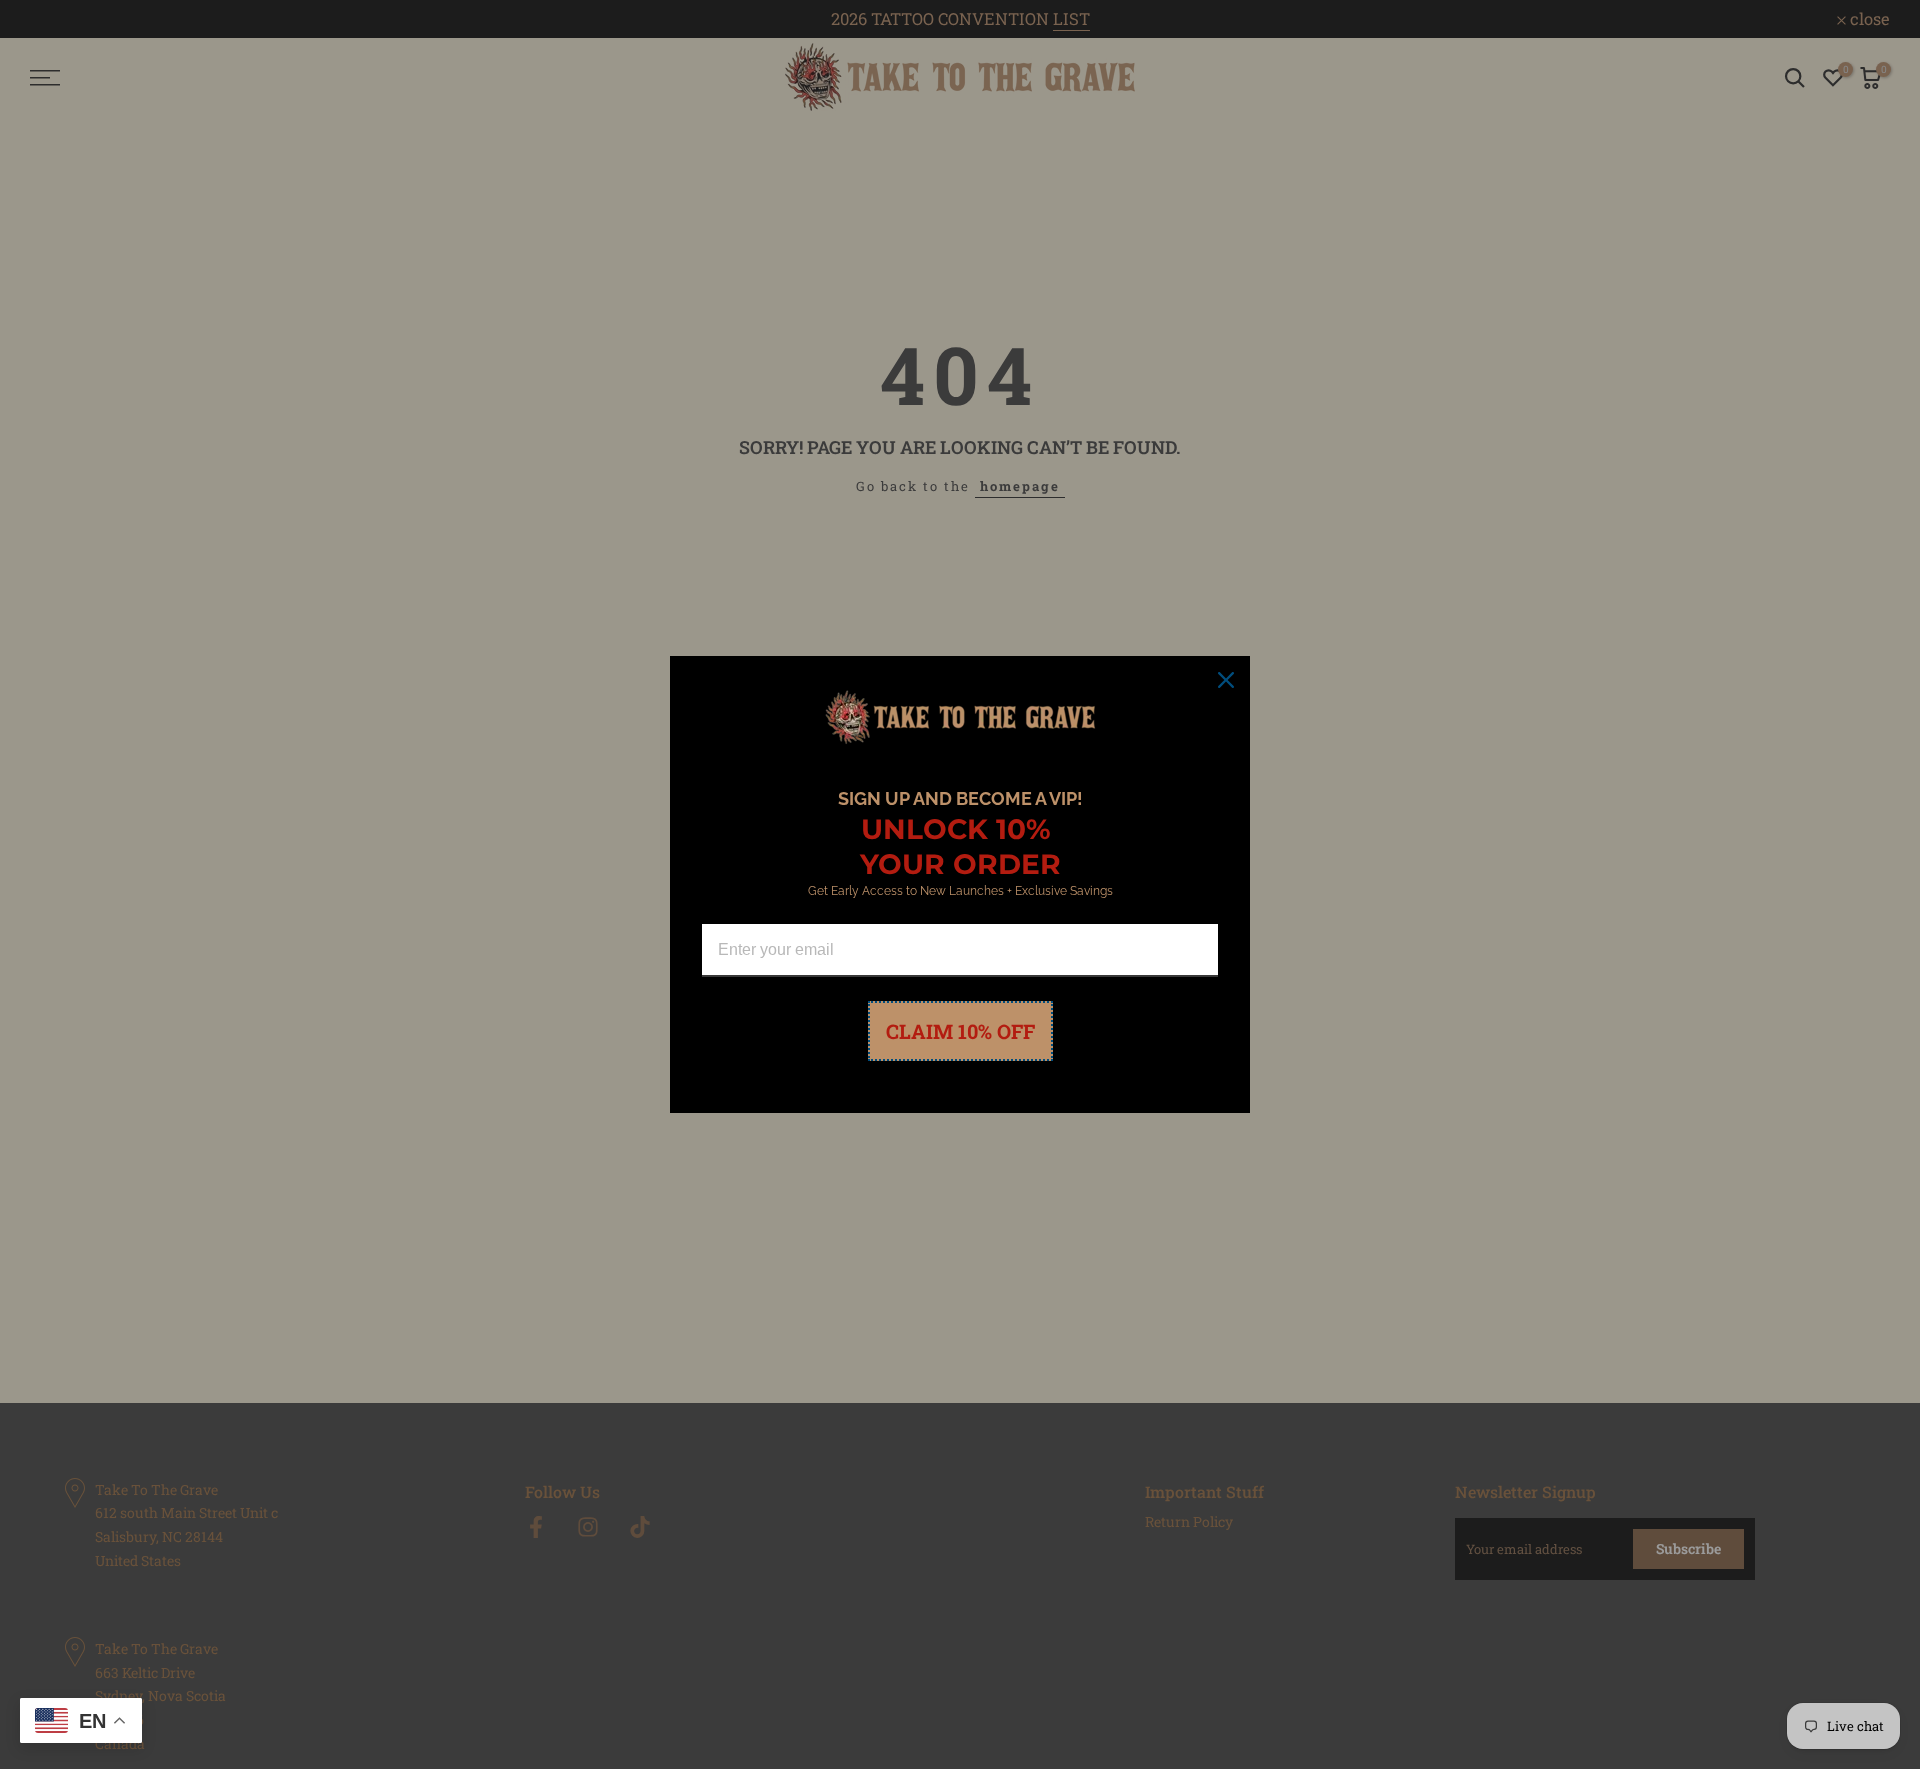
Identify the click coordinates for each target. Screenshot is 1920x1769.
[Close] (1226, 680)
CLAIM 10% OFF (960, 1031)
